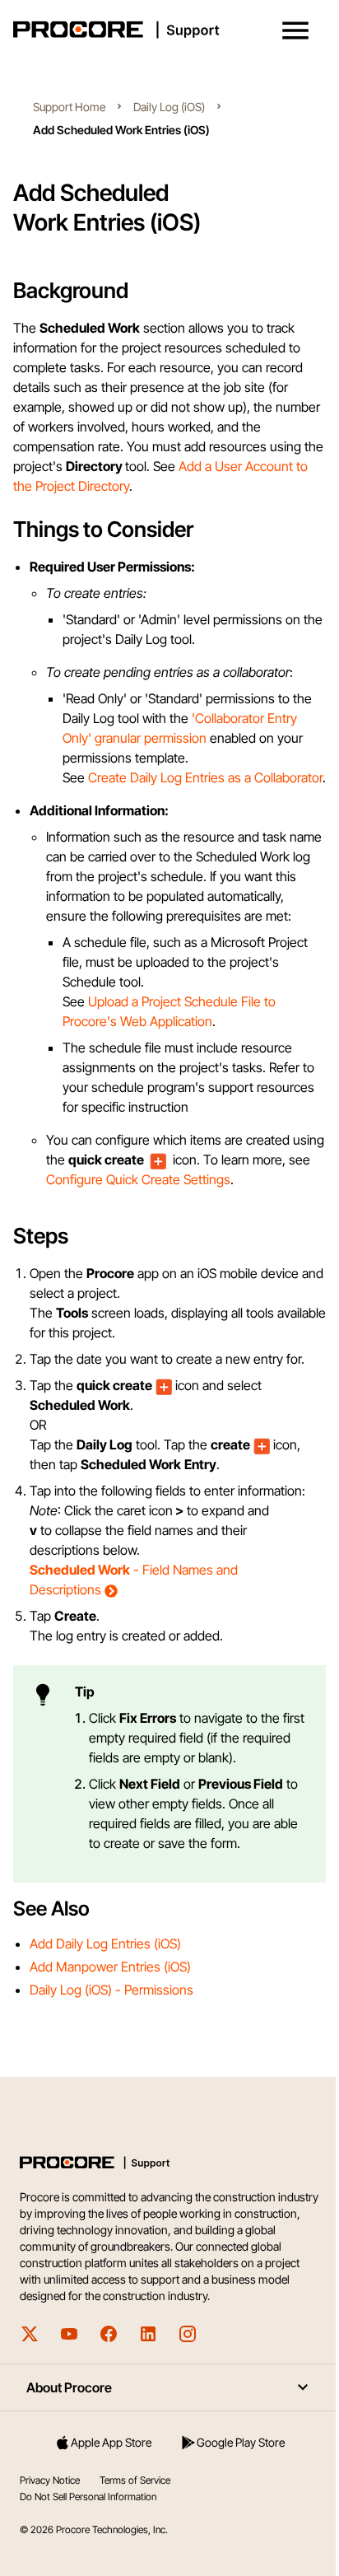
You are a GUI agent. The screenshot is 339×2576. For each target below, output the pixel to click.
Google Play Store (232, 2482)
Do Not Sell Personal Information (88, 2536)
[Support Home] (166, 30)
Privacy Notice (50, 2520)
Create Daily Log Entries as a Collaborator (205, 777)
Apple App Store (108, 2482)
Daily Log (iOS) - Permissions (111, 2029)
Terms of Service (135, 2520)
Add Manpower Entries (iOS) (110, 2006)
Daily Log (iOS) (169, 107)
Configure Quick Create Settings (138, 1179)
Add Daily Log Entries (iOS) (105, 1983)
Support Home (69, 107)
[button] (295, 30)
